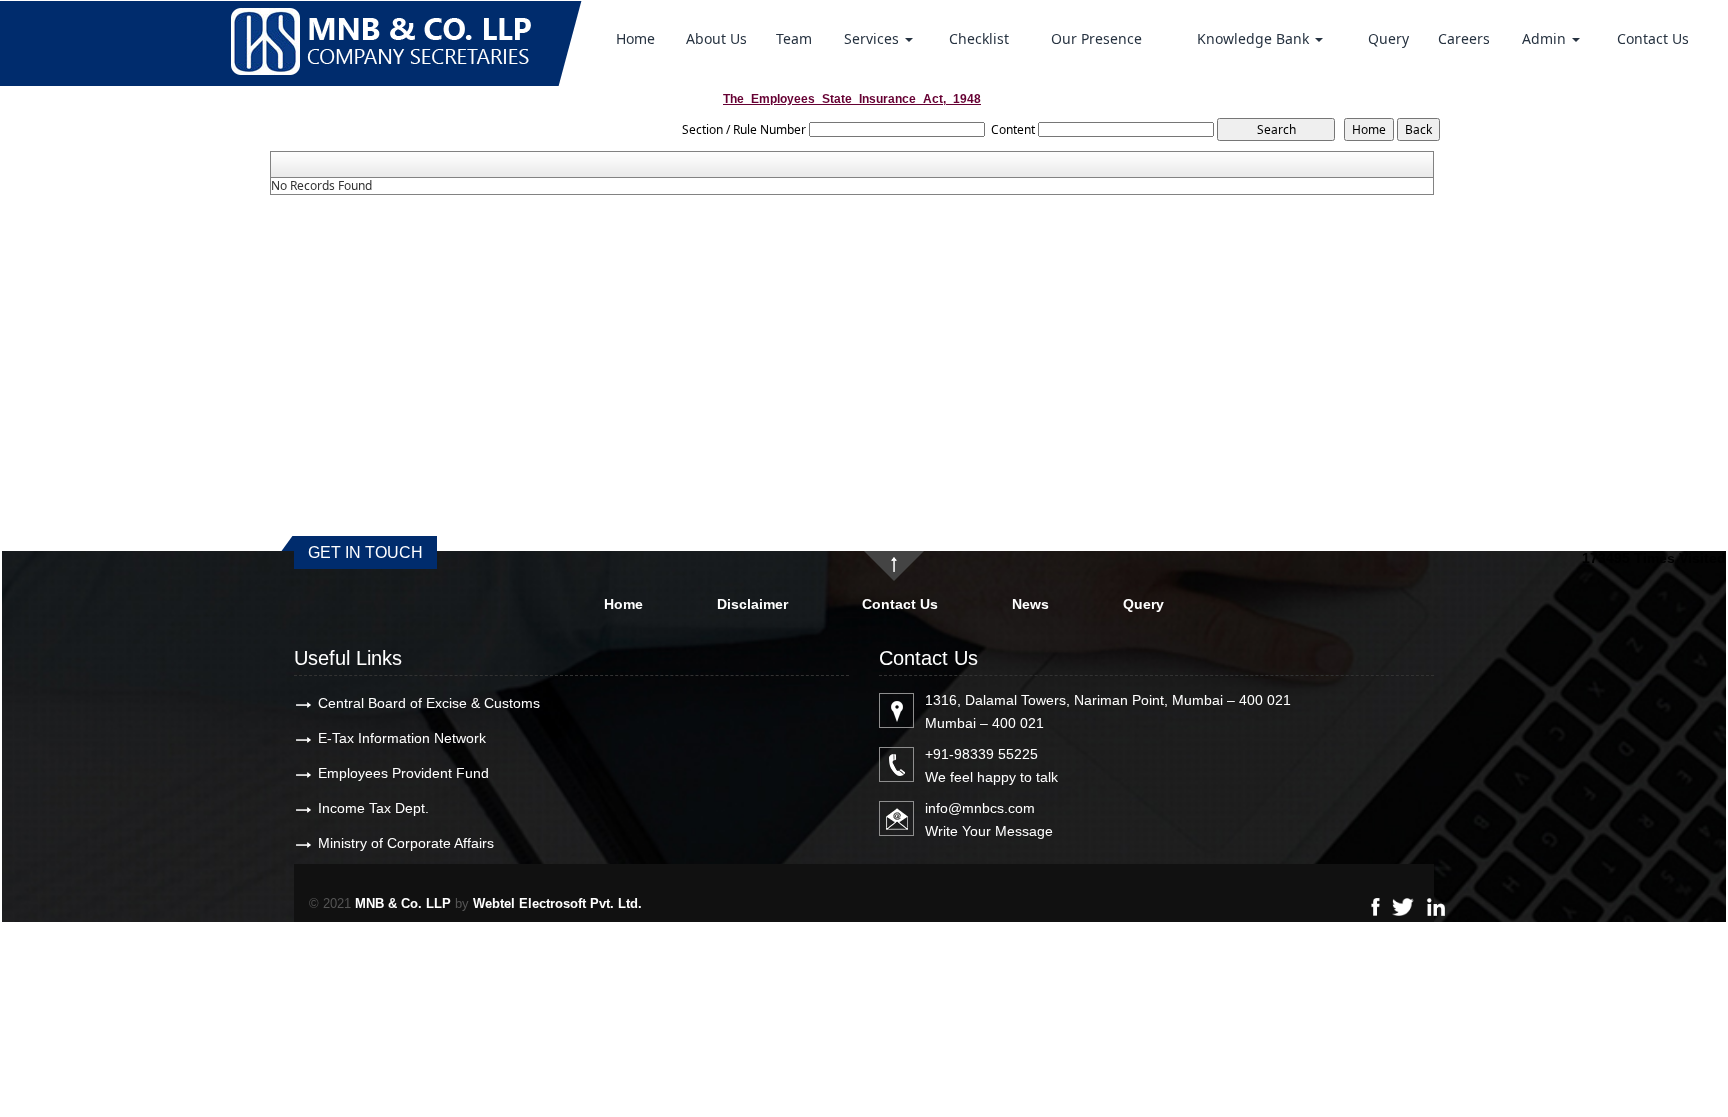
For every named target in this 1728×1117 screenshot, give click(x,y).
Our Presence (1096, 38)
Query (1388, 38)
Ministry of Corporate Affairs (406, 843)
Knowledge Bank (1255, 38)
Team (794, 38)
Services (873, 38)
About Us (716, 38)
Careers (1464, 38)
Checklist (979, 38)
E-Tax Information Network (402, 738)
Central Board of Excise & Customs (429, 703)
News (1030, 604)
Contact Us (1653, 38)
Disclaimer (752, 604)
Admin (1546, 38)
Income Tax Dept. (373, 808)
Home (635, 38)
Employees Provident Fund (403, 773)
